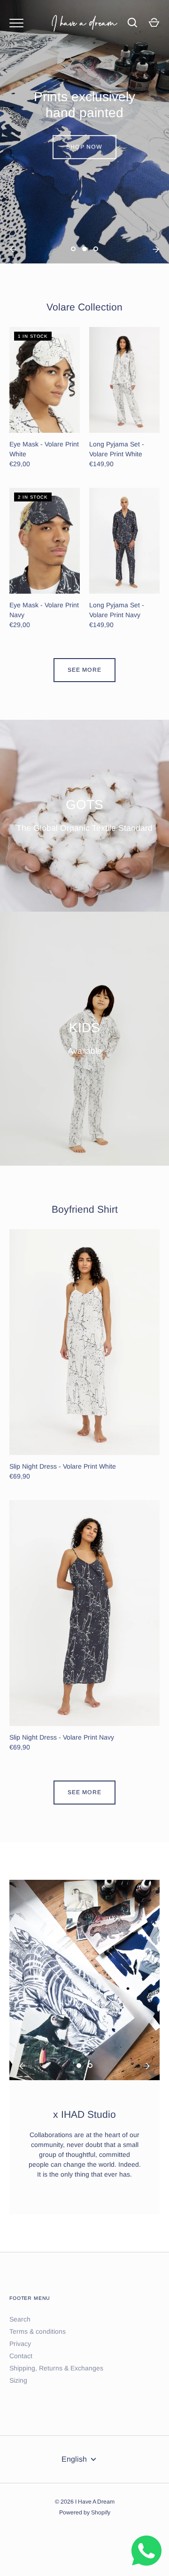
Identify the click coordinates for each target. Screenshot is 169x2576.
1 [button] (73, 256)
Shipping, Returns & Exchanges (56, 2368)
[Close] (149, 1206)
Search (20, 2319)
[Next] (156, 249)
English (74, 2459)
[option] (84, 132)
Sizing (18, 2380)
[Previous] (13, 249)
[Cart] (154, 23)
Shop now (85, 146)
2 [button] (84, 256)
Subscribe (86, 1345)
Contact (21, 2356)
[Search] (132, 23)
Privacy (20, 2344)
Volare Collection (84, 307)
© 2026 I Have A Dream (85, 2502)
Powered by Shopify (85, 2512)
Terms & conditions (38, 2331)
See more (84, 670)
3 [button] (96, 256)
